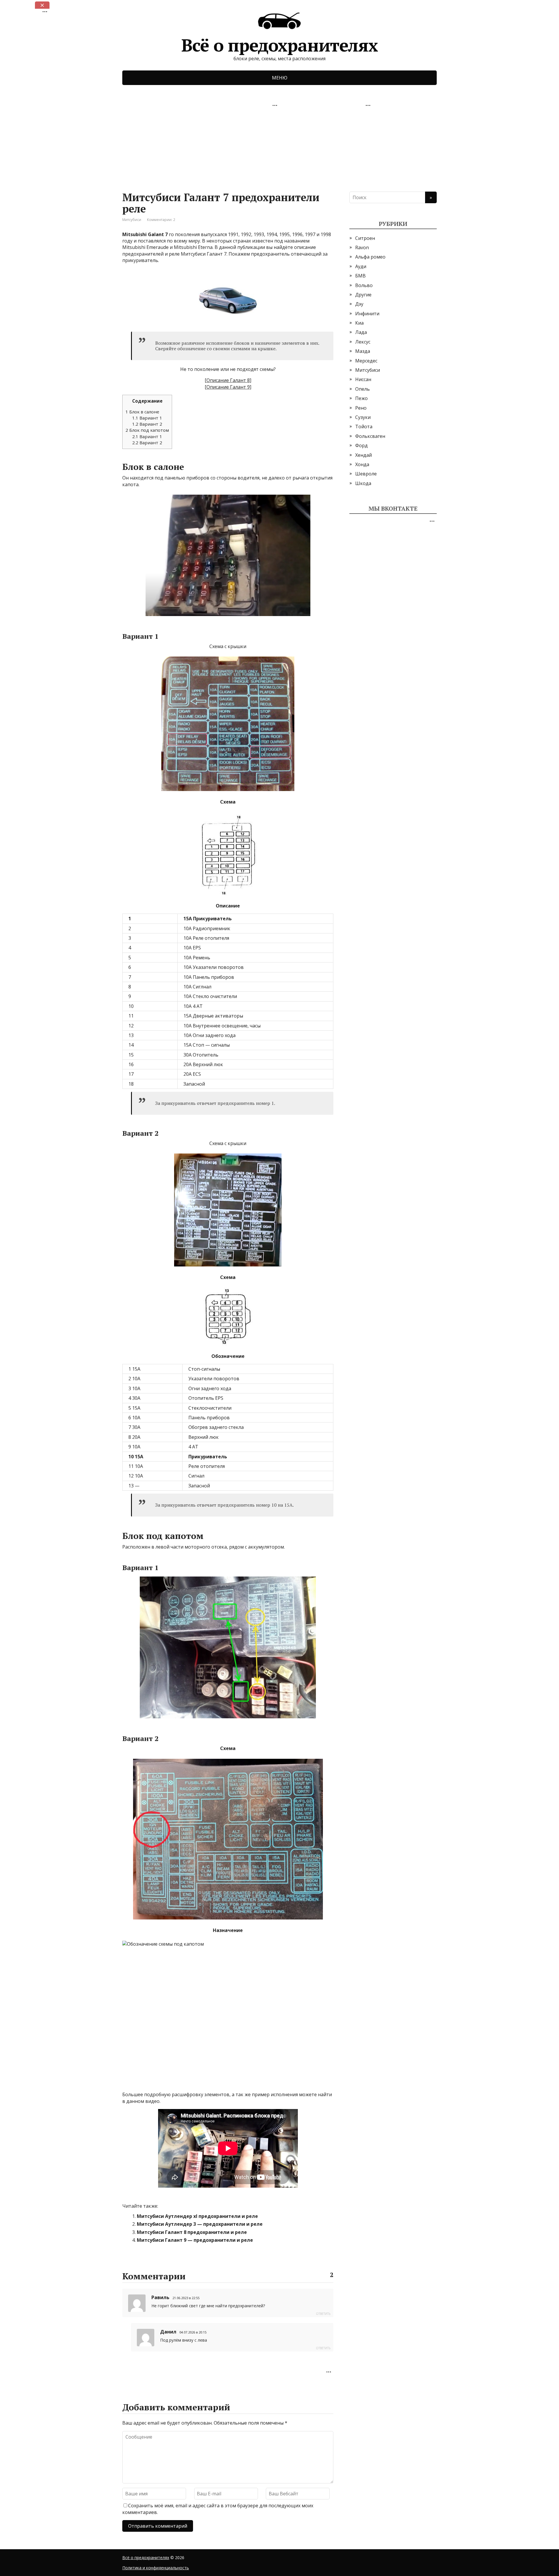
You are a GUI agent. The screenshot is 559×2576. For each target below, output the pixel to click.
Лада (361, 332)
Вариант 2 (147, 424)
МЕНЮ (280, 78)
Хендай (363, 455)
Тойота (364, 427)
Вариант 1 (147, 418)
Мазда (363, 351)
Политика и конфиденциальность (156, 2568)
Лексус (363, 342)
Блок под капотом (147, 430)
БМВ (360, 276)
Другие (363, 295)
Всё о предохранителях (280, 43)
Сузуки (363, 417)
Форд (361, 445)
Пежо (361, 398)
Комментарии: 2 (161, 220)
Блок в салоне (142, 412)
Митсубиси (132, 220)
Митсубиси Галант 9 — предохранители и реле (195, 2240)
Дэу (359, 304)
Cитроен (365, 238)
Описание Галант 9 (228, 387)
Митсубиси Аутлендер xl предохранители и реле (197, 2216)
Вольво (364, 285)
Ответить (323, 2314)
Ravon (362, 247)
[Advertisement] (166, 146)
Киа (359, 323)
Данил (168, 2332)
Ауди (361, 266)
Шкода (363, 483)
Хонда (362, 464)
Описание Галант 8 (228, 380)
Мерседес (366, 361)
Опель (362, 389)
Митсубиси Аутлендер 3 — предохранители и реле (200, 2224)
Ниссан (363, 379)
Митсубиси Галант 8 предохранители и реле (192, 2232)
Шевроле (366, 474)
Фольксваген (370, 436)
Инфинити (367, 314)
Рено (361, 408)
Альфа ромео (370, 257)
